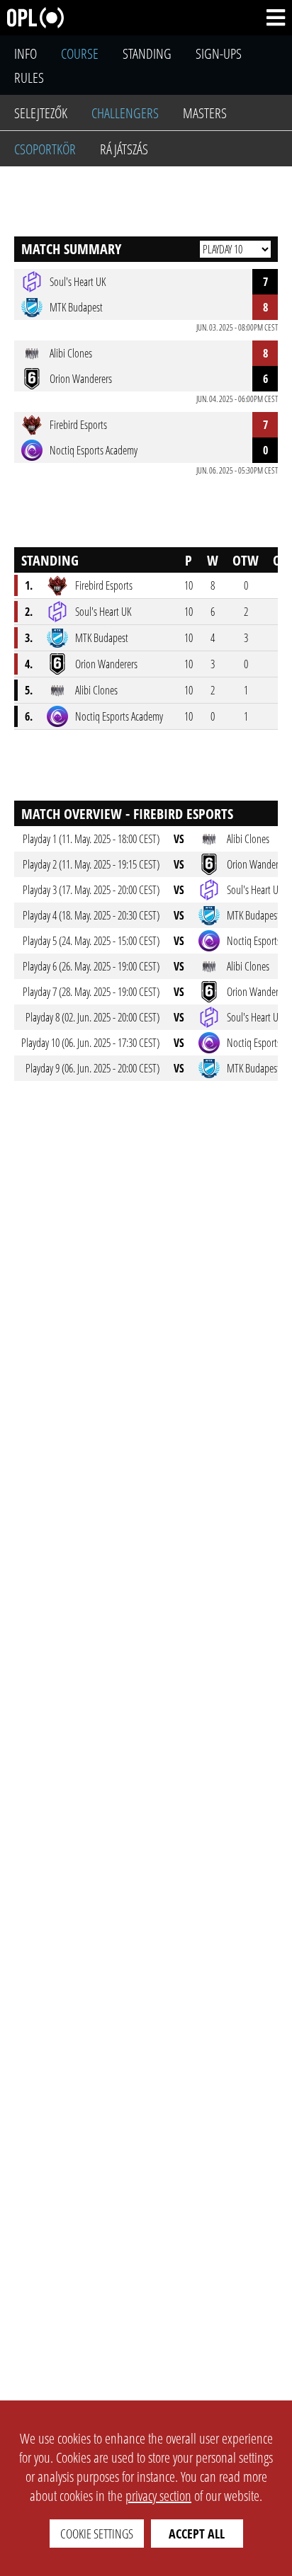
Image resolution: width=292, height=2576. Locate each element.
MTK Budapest (102, 638)
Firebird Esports (104, 585)
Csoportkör (45, 149)
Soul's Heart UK (103, 612)
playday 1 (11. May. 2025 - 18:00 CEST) (91, 839)
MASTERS (205, 113)
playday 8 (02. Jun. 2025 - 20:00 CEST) (92, 1017)
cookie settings (97, 2534)
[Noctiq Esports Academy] (57, 716)
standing (147, 53)
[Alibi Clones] (57, 690)
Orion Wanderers (106, 664)
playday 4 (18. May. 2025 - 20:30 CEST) (91, 915)
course (80, 53)
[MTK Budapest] (57, 638)
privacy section (158, 2496)
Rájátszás (124, 149)
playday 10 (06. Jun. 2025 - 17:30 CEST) (90, 1043)
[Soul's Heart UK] (57, 612)
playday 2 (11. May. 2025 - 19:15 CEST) (91, 864)
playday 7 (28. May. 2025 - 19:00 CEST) (91, 992)
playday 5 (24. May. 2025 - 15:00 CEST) (91, 941)
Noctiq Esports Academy (119, 716)
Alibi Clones (96, 690)
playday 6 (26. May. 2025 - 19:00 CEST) (91, 966)
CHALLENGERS (125, 113)
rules (29, 78)
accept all (197, 2534)
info (26, 53)
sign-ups (219, 53)
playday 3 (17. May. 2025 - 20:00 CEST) (91, 890)
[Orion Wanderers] (57, 664)
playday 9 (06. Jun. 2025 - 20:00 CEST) (92, 1068)
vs (179, 839)
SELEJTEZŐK (41, 113)
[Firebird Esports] (57, 585)
